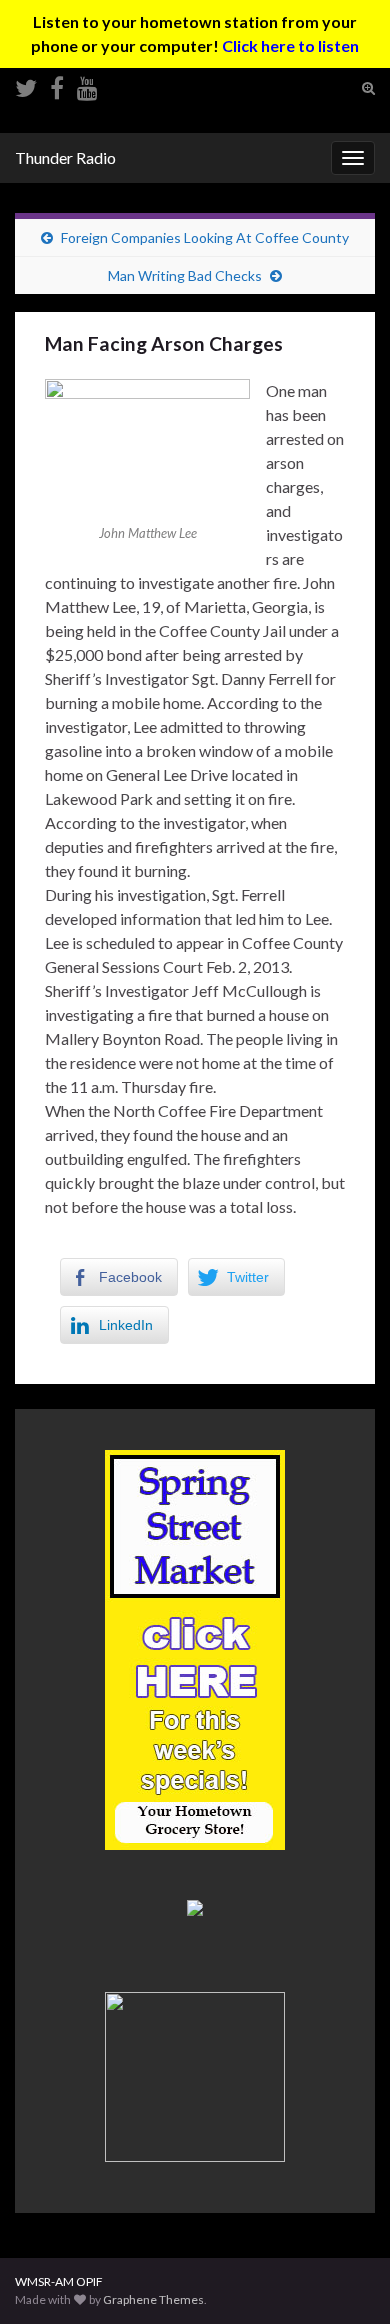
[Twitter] (26, 84)
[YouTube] (87, 84)
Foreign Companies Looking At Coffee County (205, 237)
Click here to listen (290, 45)
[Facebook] (57, 84)
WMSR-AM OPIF (59, 2281)
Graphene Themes (153, 2299)
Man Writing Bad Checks (185, 275)
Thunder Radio (65, 157)
